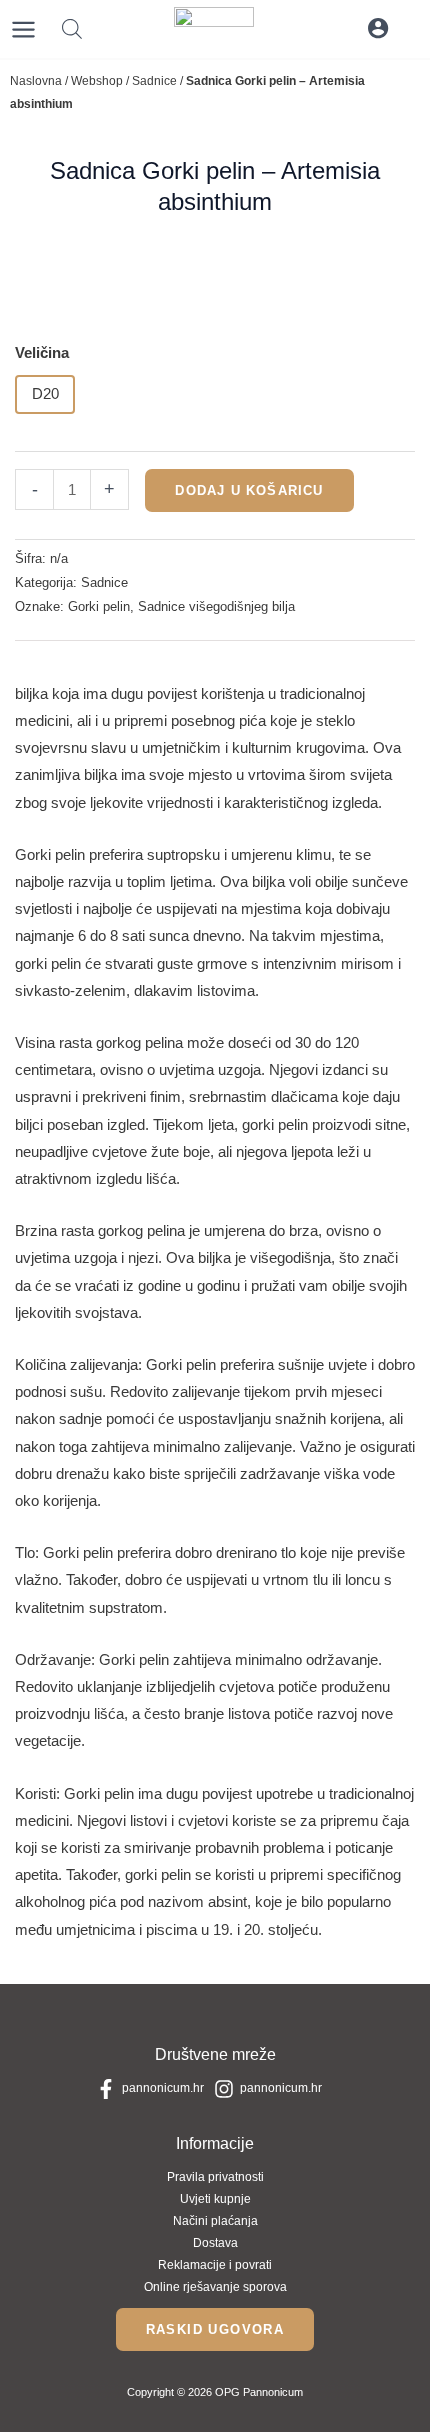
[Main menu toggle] (23, 29)
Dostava (215, 2243)
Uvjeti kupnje (215, 2199)
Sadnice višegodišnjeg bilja (216, 606)
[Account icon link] (378, 28)
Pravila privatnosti (215, 2177)
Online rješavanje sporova (215, 2287)
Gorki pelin (99, 606)
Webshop (97, 81)
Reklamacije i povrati (215, 2265)
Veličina (42, 353)
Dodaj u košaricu (249, 490)
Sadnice (154, 81)
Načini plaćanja (215, 2221)
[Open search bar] (72, 29)
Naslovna (36, 81)
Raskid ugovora (215, 2329)
